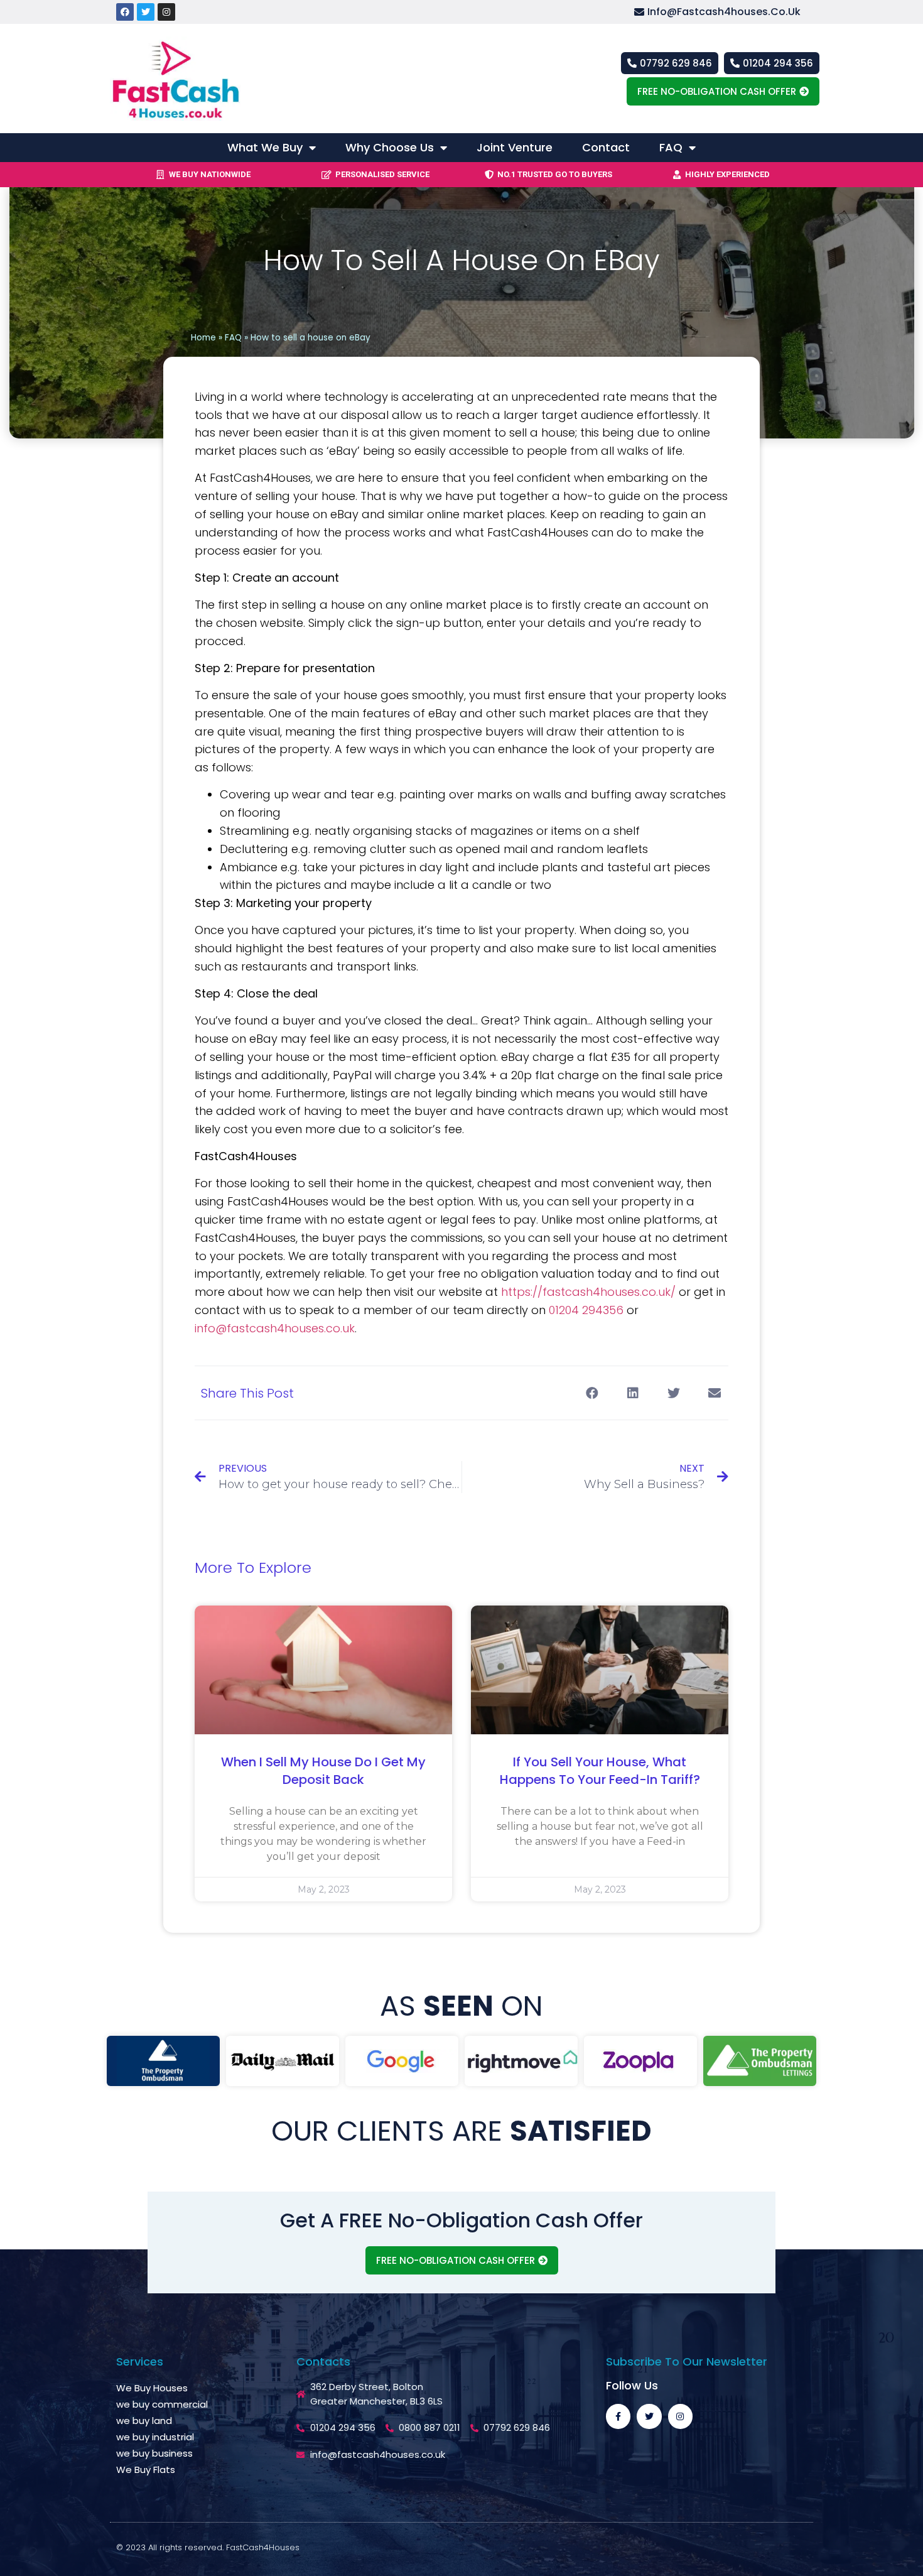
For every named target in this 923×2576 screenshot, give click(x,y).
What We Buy (265, 147)
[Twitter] (146, 12)
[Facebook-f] (618, 2416)
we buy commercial (162, 2404)
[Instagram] (166, 12)
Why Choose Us (390, 147)
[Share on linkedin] (633, 1393)
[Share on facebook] (592, 1393)
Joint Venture (515, 147)
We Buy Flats (146, 2470)
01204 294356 (586, 1310)
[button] (727, 12)
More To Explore (253, 1568)
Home (203, 338)
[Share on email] (714, 1393)
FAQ (671, 147)
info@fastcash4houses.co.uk (275, 1328)
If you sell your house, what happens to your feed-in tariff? (600, 1771)
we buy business (154, 2453)
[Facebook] (125, 12)
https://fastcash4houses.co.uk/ (588, 1292)
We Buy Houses (152, 2388)
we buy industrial (155, 2437)
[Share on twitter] (673, 1393)
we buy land (144, 2421)
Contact (606, 147)
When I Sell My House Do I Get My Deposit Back (323, 1771)
